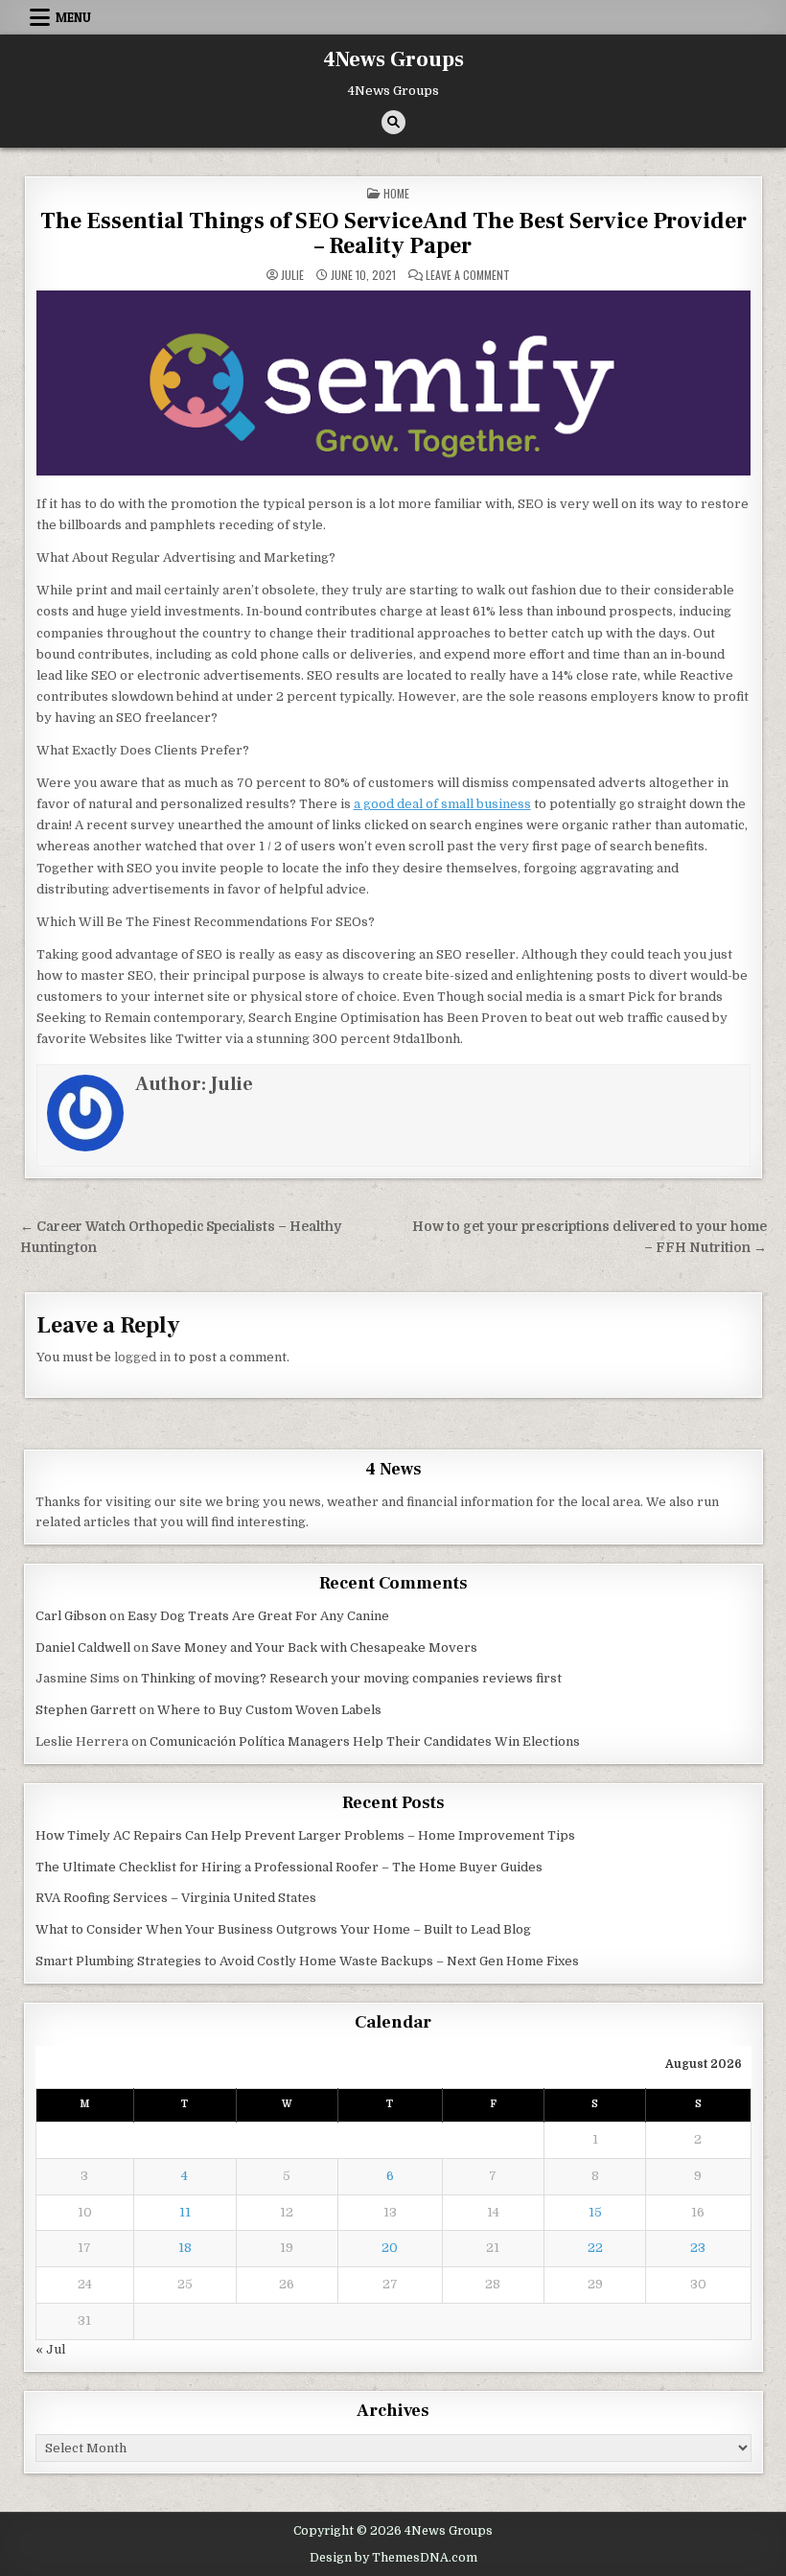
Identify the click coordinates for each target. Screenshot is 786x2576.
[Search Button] (393, 122)
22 (595, 2248)
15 (595, 2212)
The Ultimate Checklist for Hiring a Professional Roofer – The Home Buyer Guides (289, 1867)
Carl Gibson (71, 1616)
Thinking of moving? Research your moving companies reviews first (351, 1678)
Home (396, 193)
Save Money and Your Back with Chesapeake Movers (314, 1648)
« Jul (50, 2349)
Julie (292, 275)
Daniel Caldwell (83, 1648)
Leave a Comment (468, 275)
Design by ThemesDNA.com (393, 2558)
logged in (142, 1357)
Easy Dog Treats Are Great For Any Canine (258, 1616)
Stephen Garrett (86, 1710)
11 (185, 2212)
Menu (73, 17)
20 (390, 2248)
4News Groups (393, 59)
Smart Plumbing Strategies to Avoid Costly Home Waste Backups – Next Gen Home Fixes (307, 1961)
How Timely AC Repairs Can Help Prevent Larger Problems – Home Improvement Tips (305, 1835)
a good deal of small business (442, 804)
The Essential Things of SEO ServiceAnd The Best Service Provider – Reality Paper (393, 233)
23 (698, 2248)
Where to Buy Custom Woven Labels (269, 1710)
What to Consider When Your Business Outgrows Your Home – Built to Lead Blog (283, 1929)
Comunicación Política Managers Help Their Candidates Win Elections (365, 1741)
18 (185, 2248)
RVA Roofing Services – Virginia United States (176, 1898)
